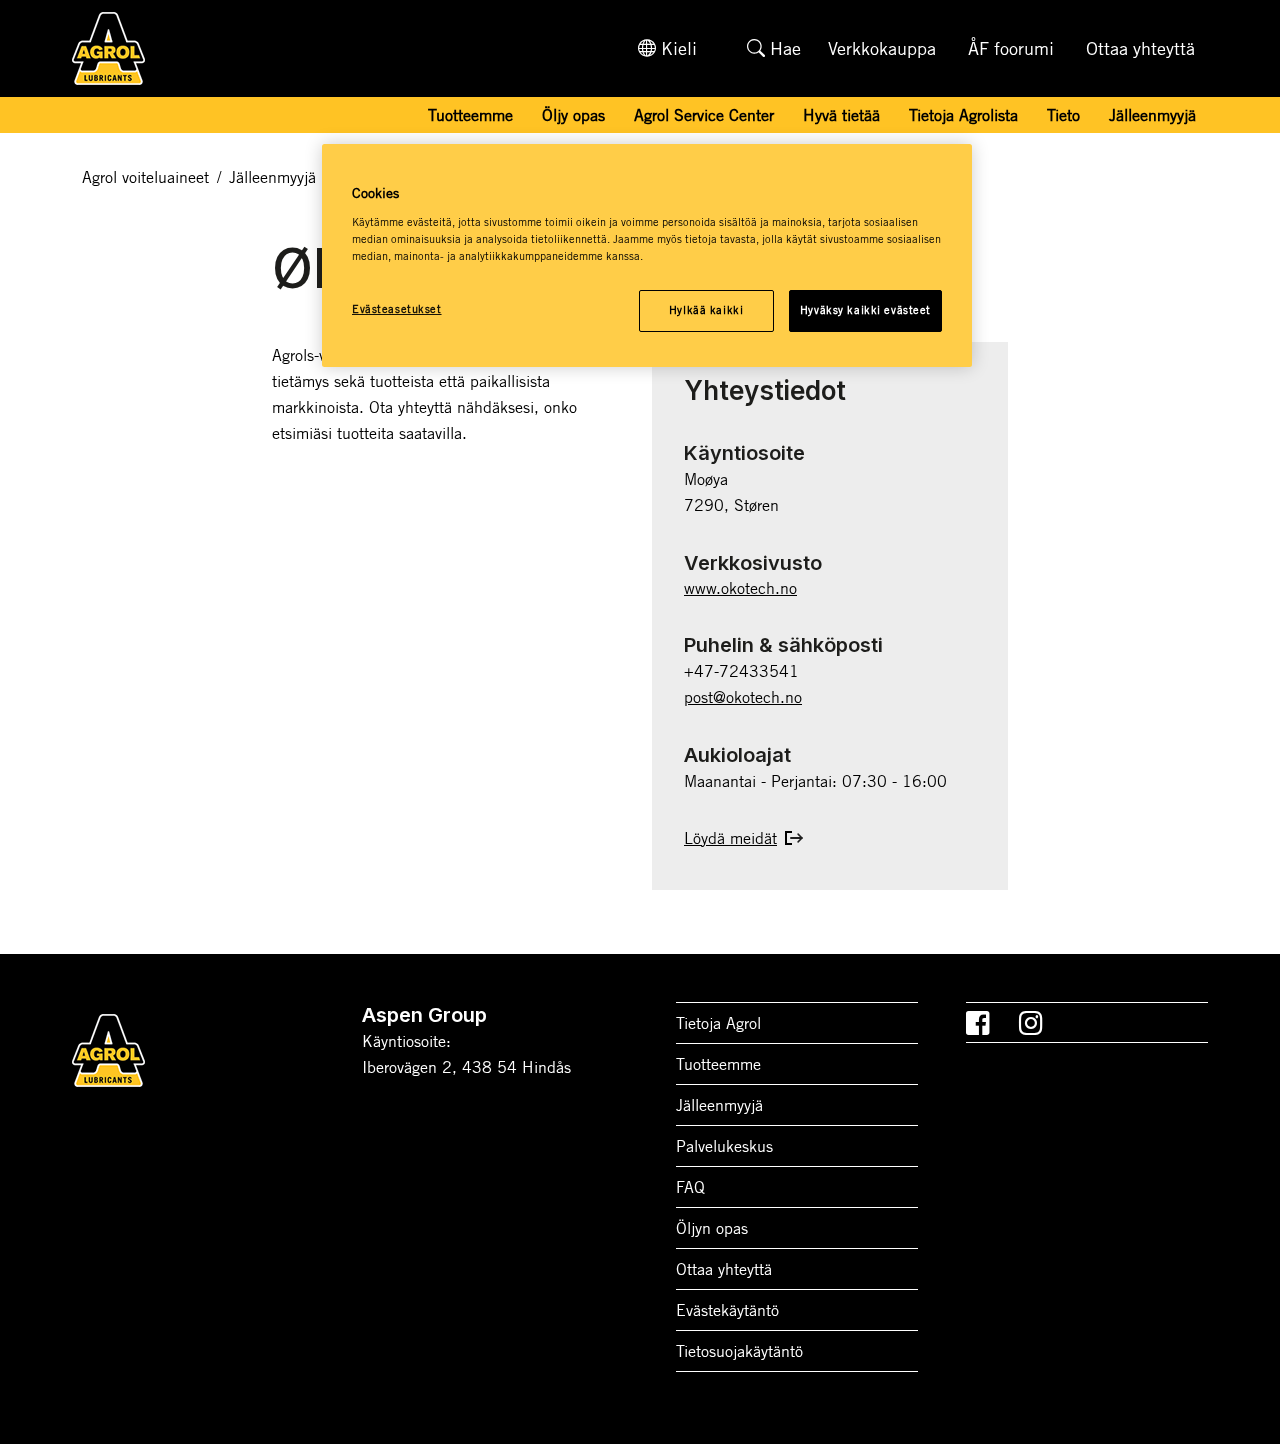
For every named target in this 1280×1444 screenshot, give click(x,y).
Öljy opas (573, 115)
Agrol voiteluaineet (145, 177)
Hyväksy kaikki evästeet (865, 310)
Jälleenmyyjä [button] (1152, 115)
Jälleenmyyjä (272, 177)
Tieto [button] (1063, 115)
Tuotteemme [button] (470, 115)
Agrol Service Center (704, 115)
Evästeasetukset (397, 309)
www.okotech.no (740, 588)
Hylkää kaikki (706, 310)
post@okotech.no (743, 697)
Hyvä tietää (841, 115)
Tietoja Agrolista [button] (963, 115)
